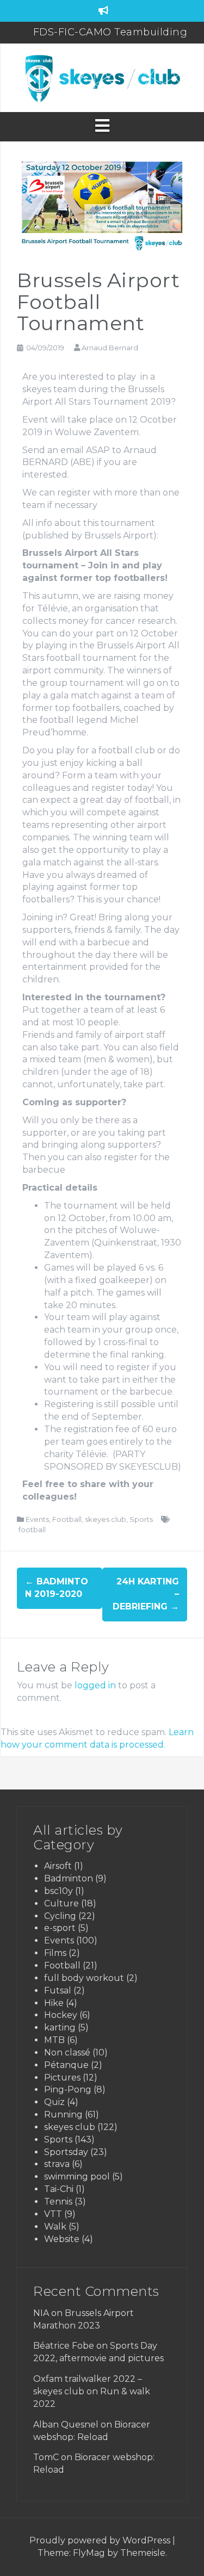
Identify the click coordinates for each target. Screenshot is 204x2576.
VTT (53, 2214)
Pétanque (66, 2065)
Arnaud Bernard (110, 348)
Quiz (54, 2102)
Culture (61, 1903)
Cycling (60, 1916)
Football (67, 1519)
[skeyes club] (102, 77)
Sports (141, 1519)
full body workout (84, 1978)
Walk (55, 2227)
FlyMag (89, 2553)
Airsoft (58, 1866)
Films (55, 1953)
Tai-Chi (59, 2189)
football (32, 1530)
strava (57, 2164)
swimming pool (77, 2176)
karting (60, 2027)
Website (62, 2239)
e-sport (60, 1928)
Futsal (58, 1990)
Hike (54, 2003)
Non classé (67, 2052)
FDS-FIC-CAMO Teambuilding (110, 29)
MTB (54, 2040)
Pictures (62, 2077)
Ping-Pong (68, 2089)
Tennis (58, 2202)
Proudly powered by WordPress (101, 2540)
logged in (95, 1685)
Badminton (69, 1878)
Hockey (61, 2015)
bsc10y (58, 1891)
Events (37, 1519)
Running (63, 2114)
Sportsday (66, 2152)
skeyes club (106, 1519)
